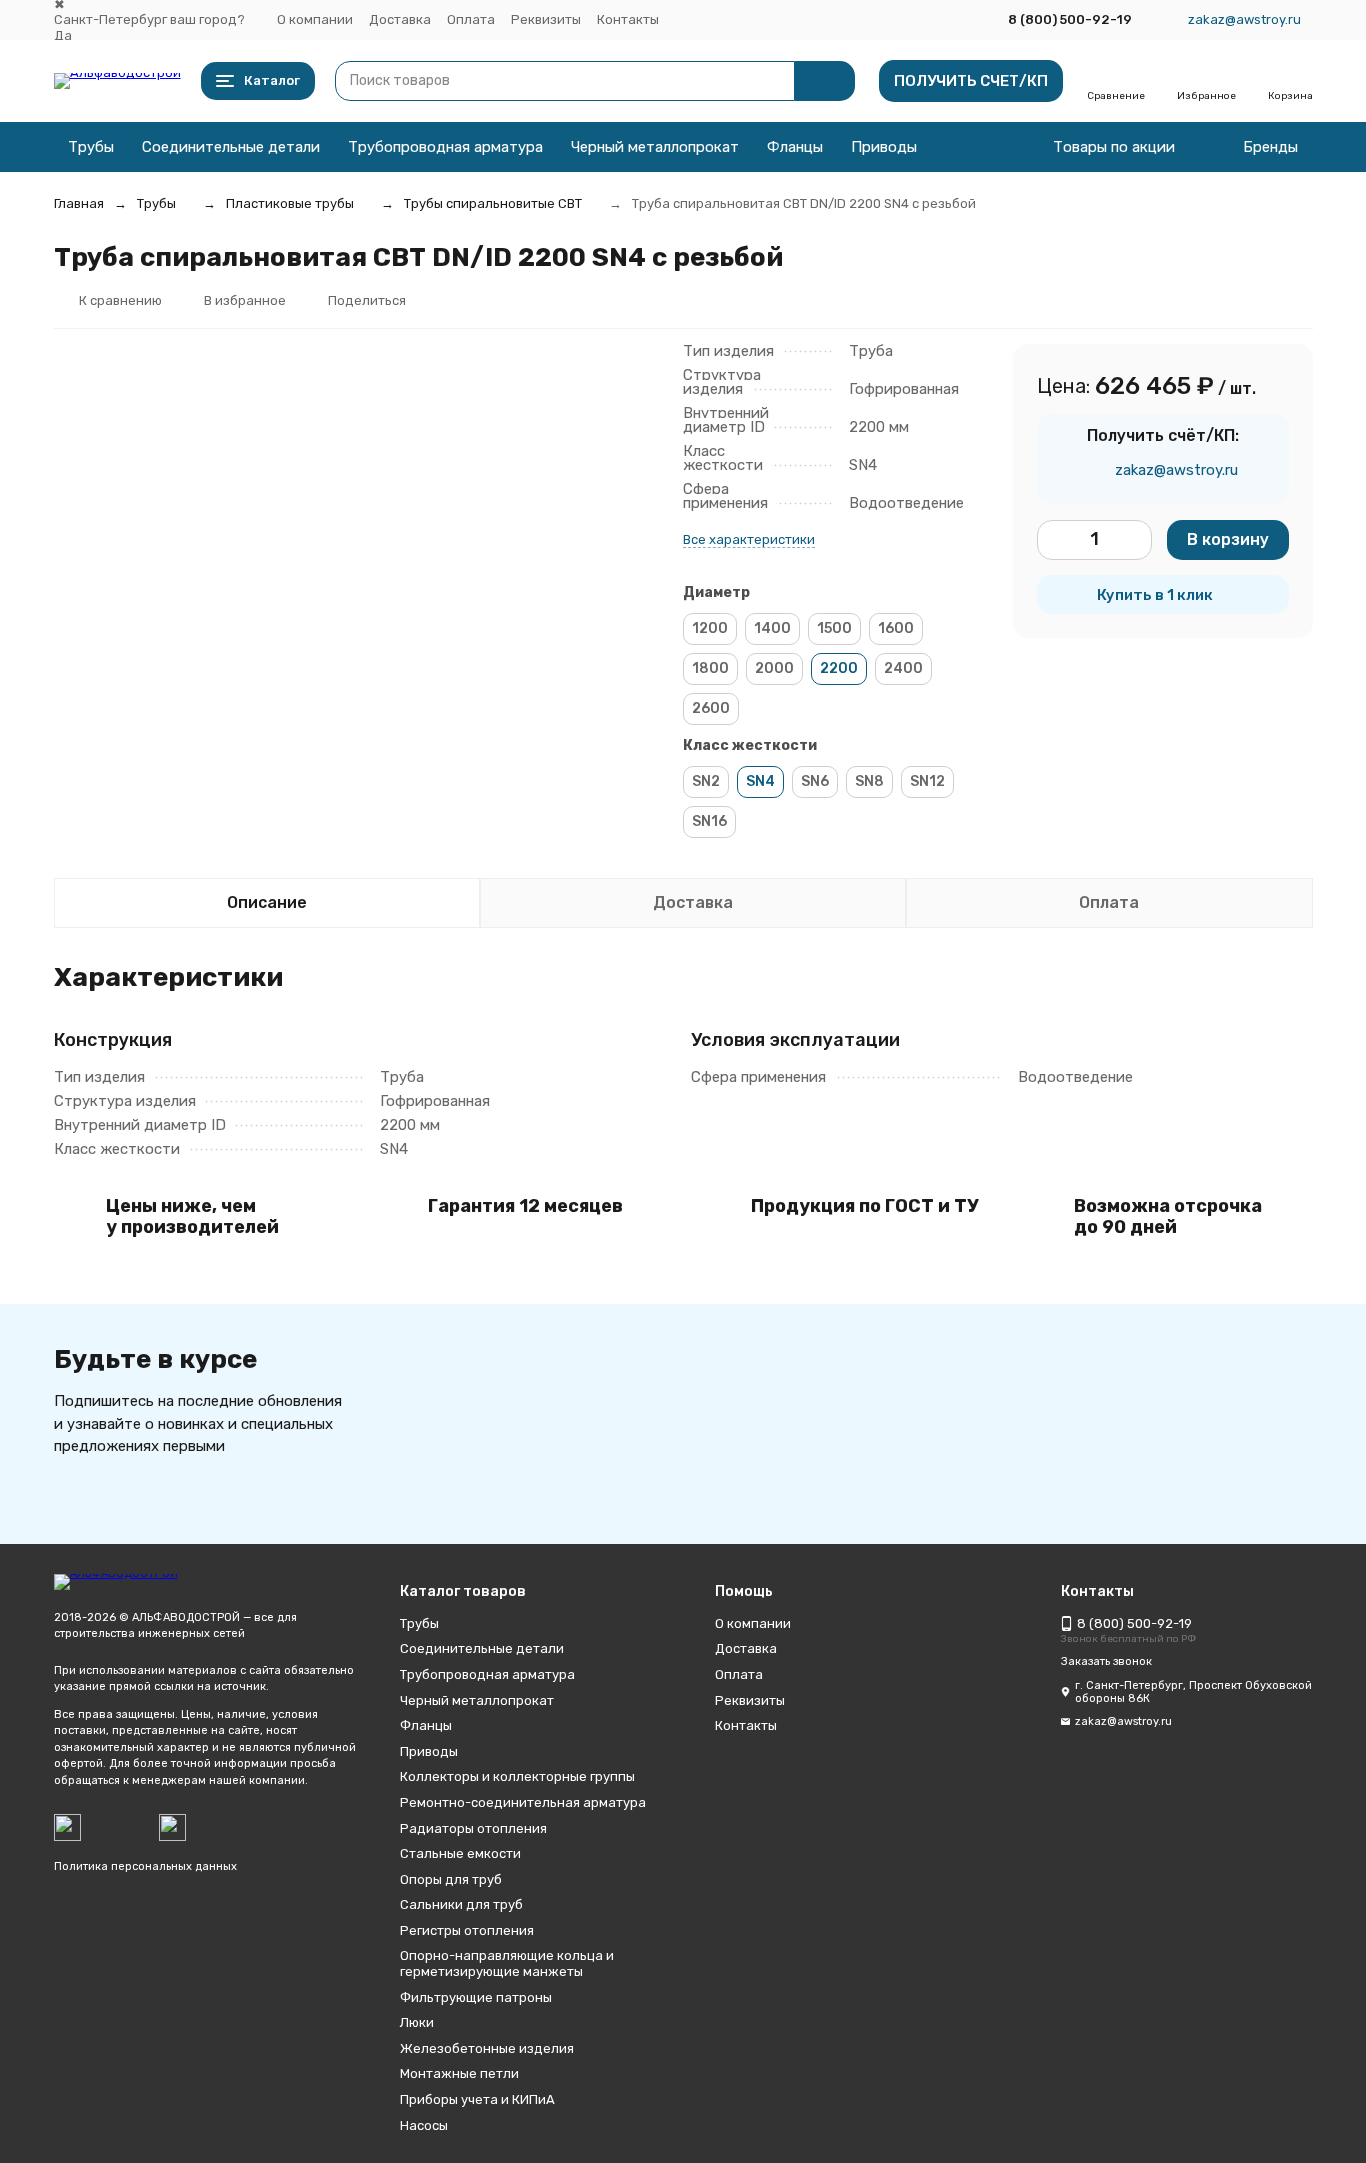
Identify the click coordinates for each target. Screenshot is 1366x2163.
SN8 (869, 781)
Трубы (91, 147)
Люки (417, 2022)
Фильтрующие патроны (476, 1997)
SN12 (927, 781)
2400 (903, 668)
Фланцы (795, 147)
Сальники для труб (461, 1904)
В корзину (1228, 539)
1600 (896, 628)
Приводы (884, 147)
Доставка (400, 19)
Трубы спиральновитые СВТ (493, 203)
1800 (710, 668)
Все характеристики (749, 539)
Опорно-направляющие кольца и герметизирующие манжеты (507, 1963)
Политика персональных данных (145, 1866)
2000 (774, 668)
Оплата (471, 19)
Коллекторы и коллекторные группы (517, 1776)
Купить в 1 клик (1155, 595)
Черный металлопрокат (655, 147)
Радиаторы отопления (473, 1828)
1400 (772, 628)
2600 (711, 708)
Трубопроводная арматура (445, 147)
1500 (834, 628)
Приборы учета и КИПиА (477, 2099)
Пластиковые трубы (290, 203)
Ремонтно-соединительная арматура (523, 1802)
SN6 (815, 781)
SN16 (709, 821)
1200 (710, 628)
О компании (315, 19)
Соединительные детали (231, 147)
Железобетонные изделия (487, 2048)
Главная (79, 203)
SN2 (706, 781)
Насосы (424, 2125)
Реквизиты (546, 19)
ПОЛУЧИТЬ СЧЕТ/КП (971, 81)
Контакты (628, 19)
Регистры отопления (467, 1930)
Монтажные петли (459, 2073)
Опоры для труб (451, 1879)
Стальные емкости (460, 1853)
